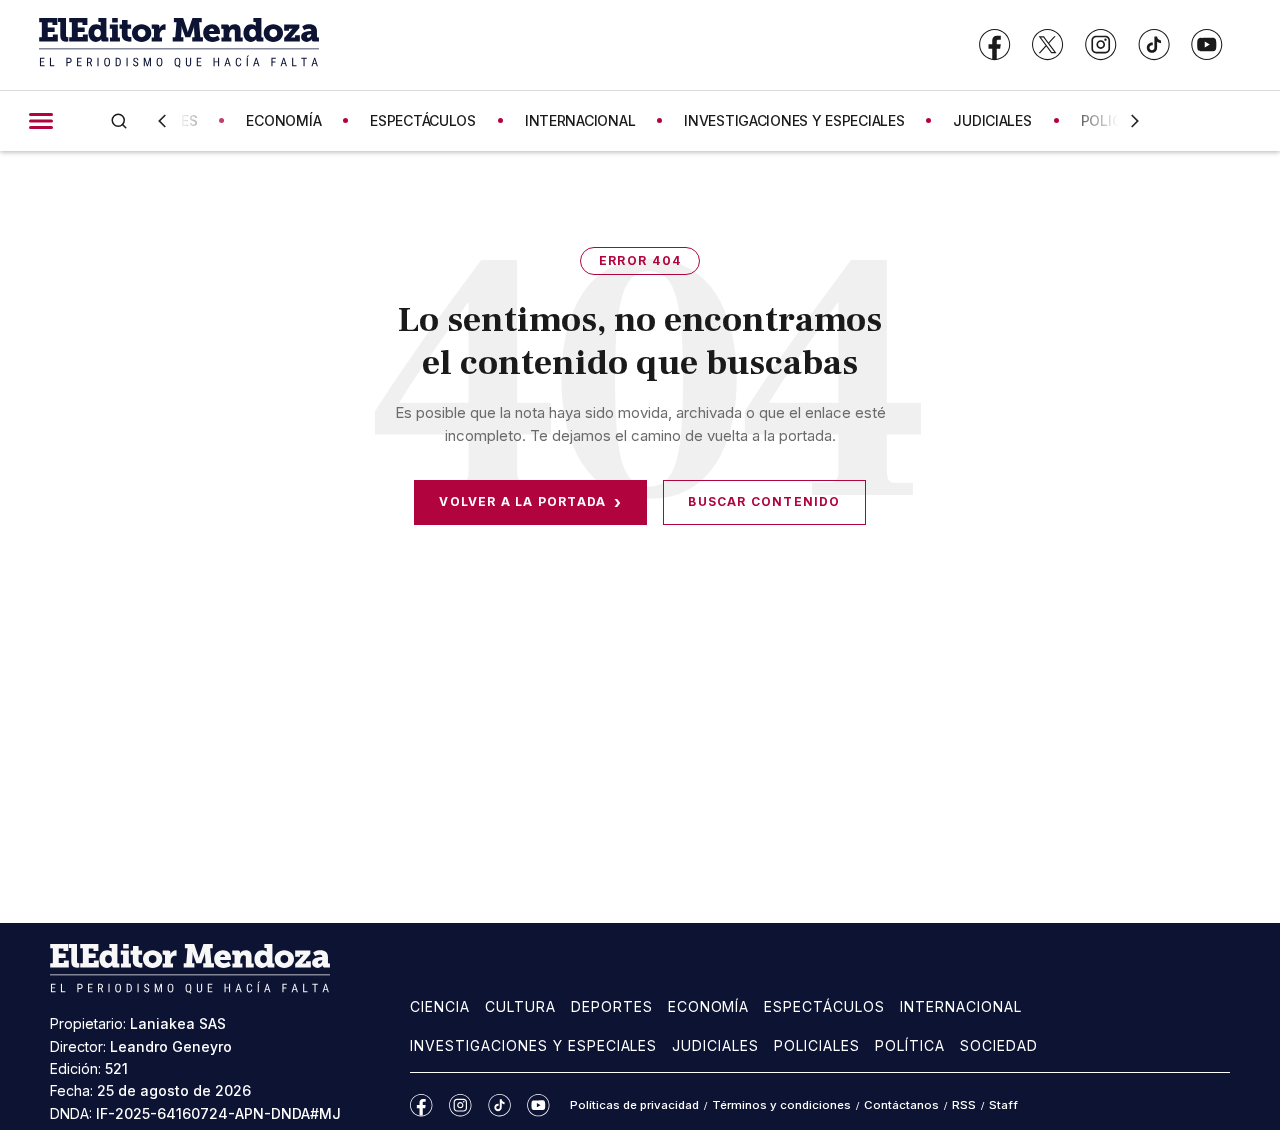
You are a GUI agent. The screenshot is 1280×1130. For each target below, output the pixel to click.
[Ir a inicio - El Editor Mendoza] (179, 44)
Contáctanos (901, 1105)
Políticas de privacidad (634, 1105)
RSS (964, 1105)
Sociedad (999, 1045)
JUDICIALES (992, 120)
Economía (709, 1006)
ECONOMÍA (283, 120)
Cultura (520, 1006)
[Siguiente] (1135, 121)
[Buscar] (119, 120)
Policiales (817, 1045)
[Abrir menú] (41, 121)
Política (910, 1045)
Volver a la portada (530, 502)
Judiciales (715, 1045)
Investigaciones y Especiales (533, 1045)
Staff (1003, 1105)
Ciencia (440, 1006)
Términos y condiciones (781, 1105)
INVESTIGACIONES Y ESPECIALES (794, 120)
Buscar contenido (764, 501)
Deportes (612, 1006)
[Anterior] (162, 121)
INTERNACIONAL (580, 120)
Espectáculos (824, 1006)
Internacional (961, 1006)
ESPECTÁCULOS (423, 120)
